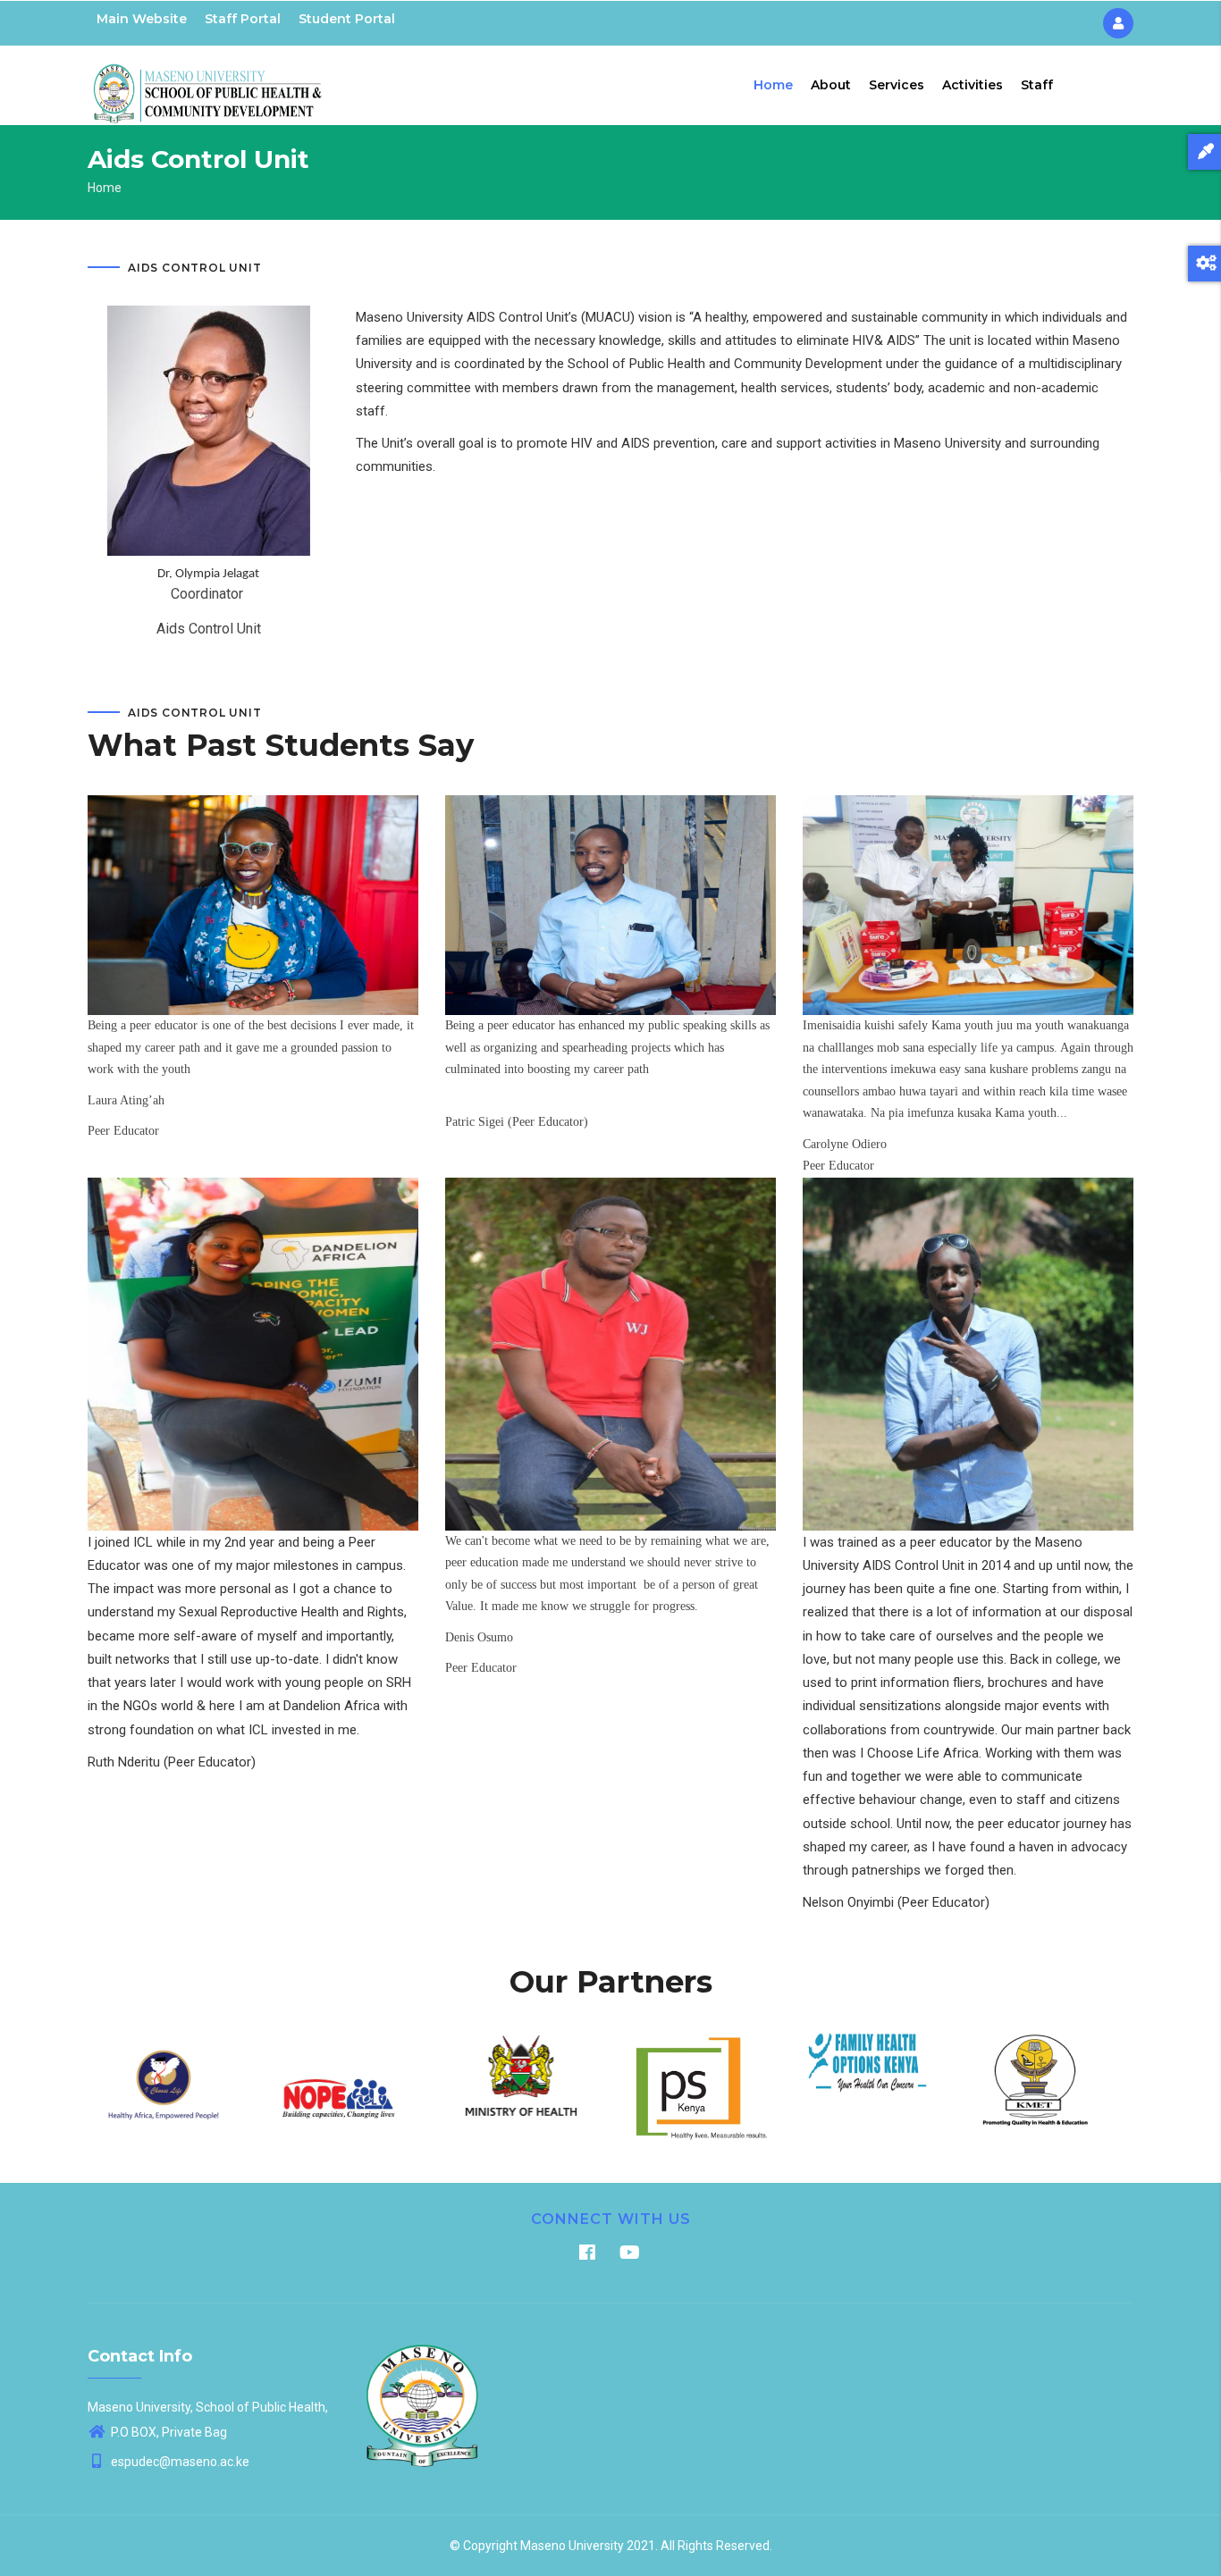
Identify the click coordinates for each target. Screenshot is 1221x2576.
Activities (973, 85)
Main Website (142, 19)
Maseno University (572, 2546)
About (831, 85)
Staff (1037, 85)
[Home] (208, 81)
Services (897, 85)
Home (773, 85)
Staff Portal (243, 19)
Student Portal (347, 19)
